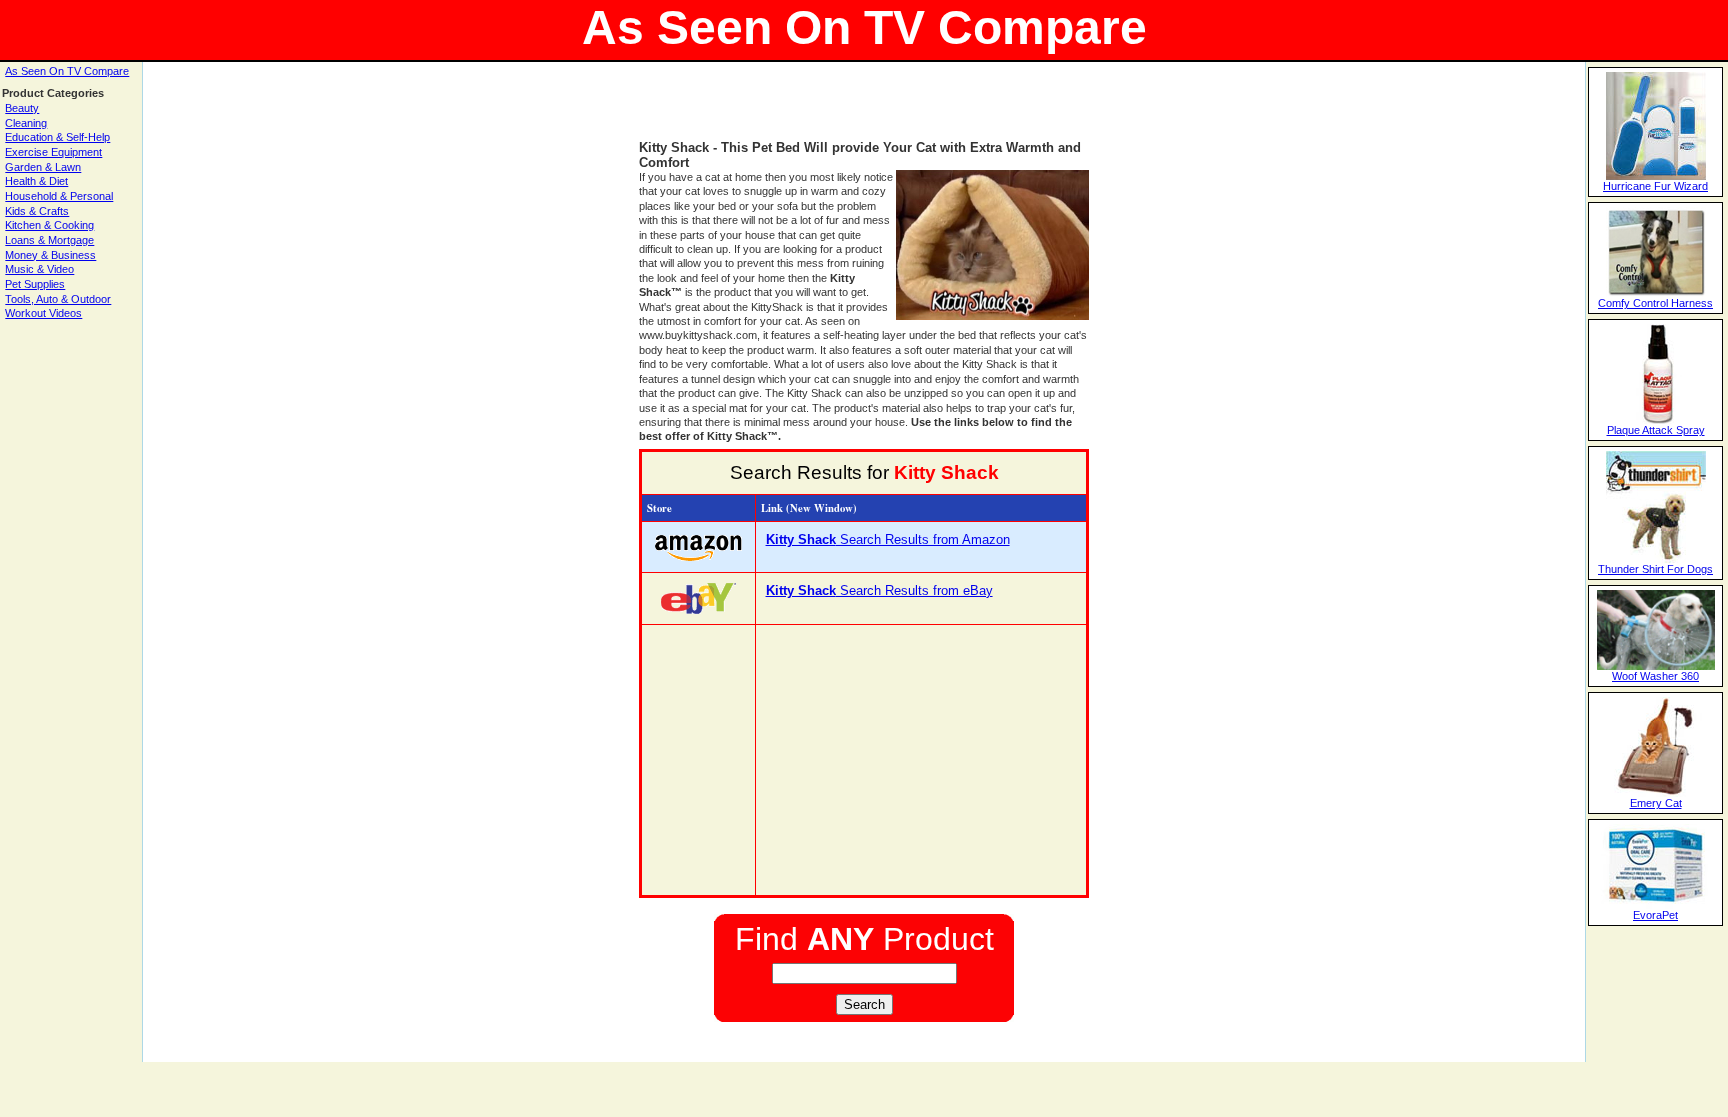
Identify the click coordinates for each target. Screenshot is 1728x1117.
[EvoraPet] (1655, 905)
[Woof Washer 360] (1656, 666)
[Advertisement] (864, 110)
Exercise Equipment (53, 152)
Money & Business (50, 255)
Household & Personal (59, 196)
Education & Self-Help (57, 137)
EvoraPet (1655, 915)
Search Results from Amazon (888, 539)
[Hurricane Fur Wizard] (1656, 176)
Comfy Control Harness (1655, 303)
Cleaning (26, 123)
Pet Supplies (35, 284)
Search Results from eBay (879, 590)
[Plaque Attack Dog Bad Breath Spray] (1656, 420)
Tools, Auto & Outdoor (58, 299)
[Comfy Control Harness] (1656, 293)
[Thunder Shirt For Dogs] (1656, 559)
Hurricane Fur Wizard (1655, 186)
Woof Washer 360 (1655, 676)
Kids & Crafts (37, 211)
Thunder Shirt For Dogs (1655, 569)
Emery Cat (1656, 803)
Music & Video (39, 269)
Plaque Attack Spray (1656, 430)
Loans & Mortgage (49, 240)
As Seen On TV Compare (67, 71)
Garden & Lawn (43, 167)
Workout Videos (43, 313)
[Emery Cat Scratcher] (1656, 793)
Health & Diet (36, 181)
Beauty (22, 108)
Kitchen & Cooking (49, 225)
